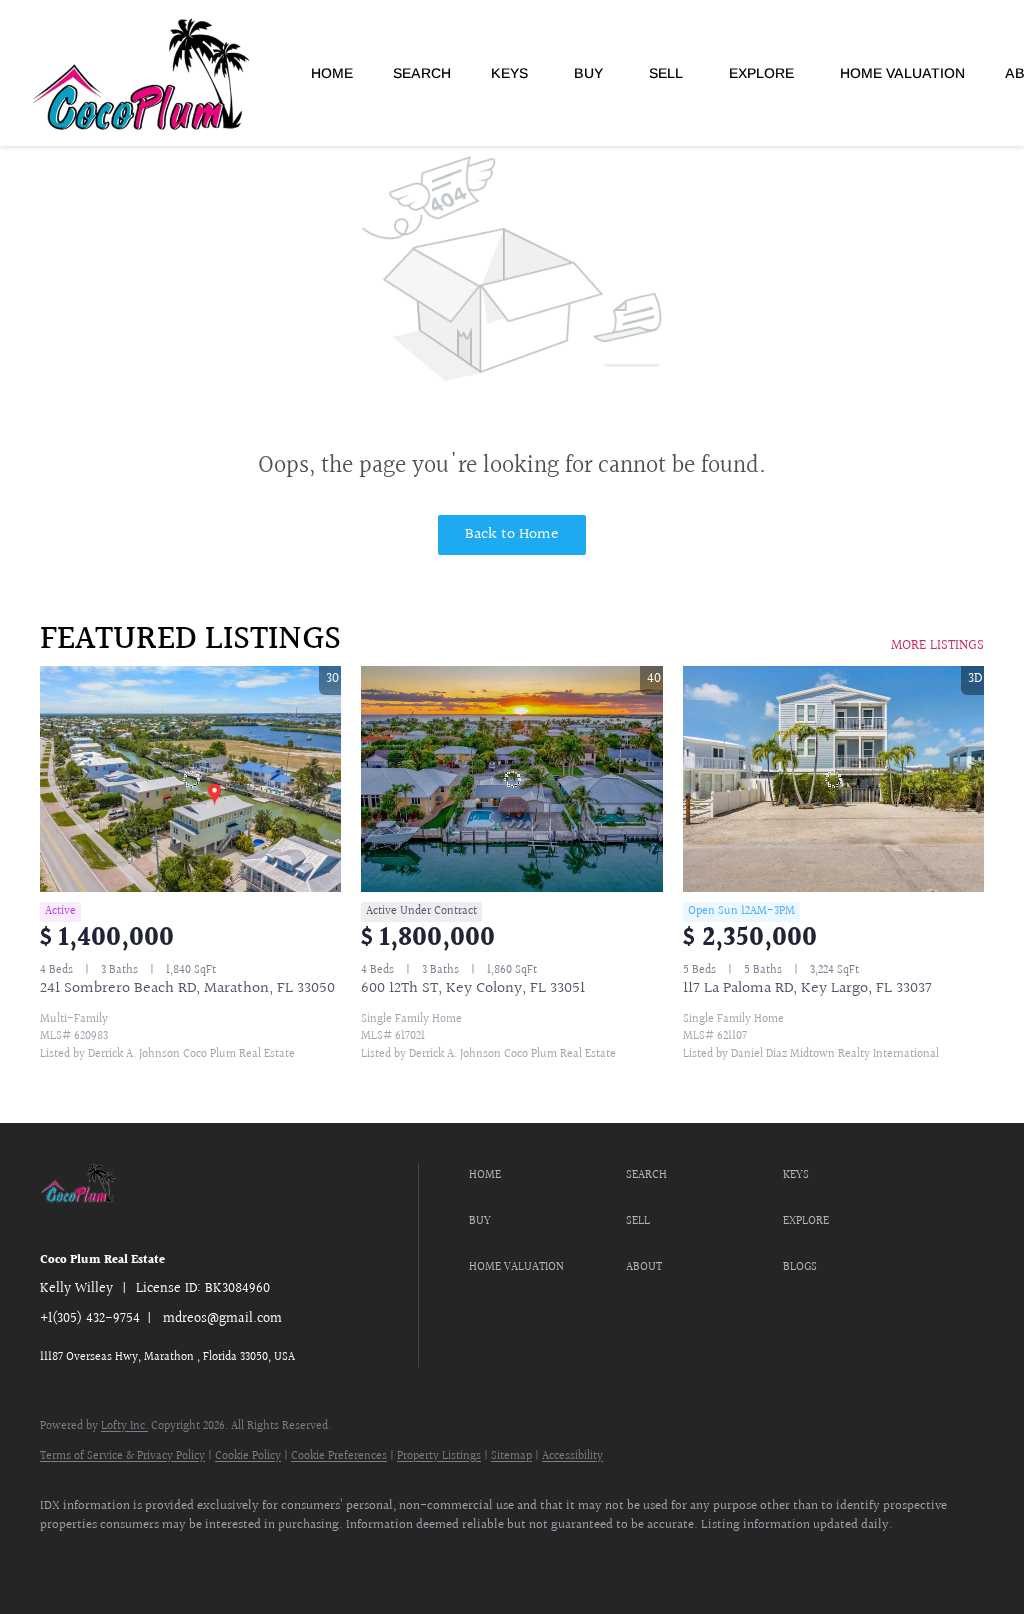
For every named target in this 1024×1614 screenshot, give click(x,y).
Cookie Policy (248, 1456)
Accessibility (572, 1456)
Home (332, 73)
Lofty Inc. (124, 1426)
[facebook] (64, 1560)
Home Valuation (902, 73)
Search (422, 73)
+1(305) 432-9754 (90, 1319)
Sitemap (511, 1456)
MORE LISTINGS (937, 646)
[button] (542, 1176)
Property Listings (439, 1456)
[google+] (238, 1560)
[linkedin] (122, 1560)
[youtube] (180, 1560)
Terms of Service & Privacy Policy (122, 1456)
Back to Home (512, 534)
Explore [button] (761, 73)
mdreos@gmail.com (222, 1319)
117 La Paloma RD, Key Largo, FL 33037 (807, 988)
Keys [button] (509, 73)
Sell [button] (666, 73)
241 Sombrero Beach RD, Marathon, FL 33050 (187, 988)
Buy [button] (588, 73)
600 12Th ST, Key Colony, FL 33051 (473, 988)
